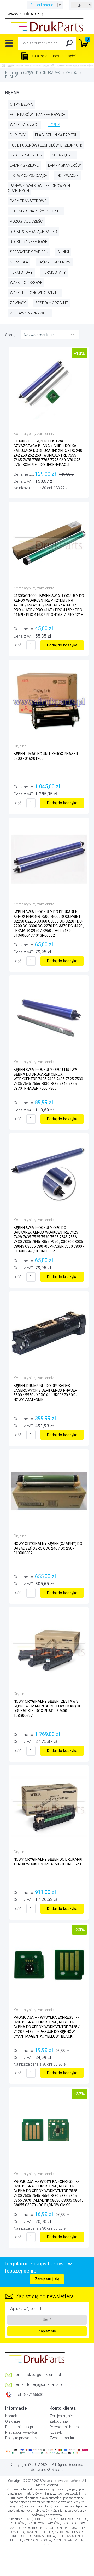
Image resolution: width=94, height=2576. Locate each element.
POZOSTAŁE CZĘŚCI (27, 221)
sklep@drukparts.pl (44, 2375)
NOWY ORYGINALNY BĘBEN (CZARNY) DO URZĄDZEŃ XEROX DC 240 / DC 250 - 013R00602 (48, 1548)
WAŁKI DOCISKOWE (26, 283)
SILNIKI (63, 252)
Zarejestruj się (47, 2279)
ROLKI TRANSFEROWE (29, 242)
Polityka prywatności (22, 2438)
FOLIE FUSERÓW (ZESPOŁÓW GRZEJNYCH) (46, 145)
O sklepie (13, 2421)
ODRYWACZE (67, 176)
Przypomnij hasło (64, 2427)
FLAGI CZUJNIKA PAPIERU (56, 135)
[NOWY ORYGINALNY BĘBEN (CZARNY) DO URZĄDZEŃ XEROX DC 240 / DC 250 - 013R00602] (49, 1491)
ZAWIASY (18, 303)
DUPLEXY (18, 135)
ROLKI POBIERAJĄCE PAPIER (33, 232)
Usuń (47, 2320)
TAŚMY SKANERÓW (54, 262)
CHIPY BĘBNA (21, 104)
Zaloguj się (59, 2421)
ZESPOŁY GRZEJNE (52, 303)
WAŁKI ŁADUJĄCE (24, 125)
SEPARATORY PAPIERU (29, 252)
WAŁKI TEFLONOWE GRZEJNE (35, 293)
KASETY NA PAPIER (26, 155)
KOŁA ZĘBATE (63, 155)
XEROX (71, 73)
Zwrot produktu (62, 2438)
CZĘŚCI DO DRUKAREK (42, 73)
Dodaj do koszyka (62, 645)
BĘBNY (11, 77)
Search (69, 43)
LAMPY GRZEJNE (24, 165)
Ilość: (18, 645)
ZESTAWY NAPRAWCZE (30, 313)
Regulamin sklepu (20, 2427)
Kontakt (12, 2416)
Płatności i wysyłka (21, 2432)
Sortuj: (11, 335)
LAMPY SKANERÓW (64, 165)
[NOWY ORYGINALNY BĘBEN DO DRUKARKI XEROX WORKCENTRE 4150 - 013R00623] (49, 1807)
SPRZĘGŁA (19, 262)
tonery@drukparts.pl (45, 2384)
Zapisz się (47, 2331)
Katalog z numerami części (53, 56)
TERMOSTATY (54, 272)
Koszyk (56, 2432)
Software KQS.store (47, 2470)
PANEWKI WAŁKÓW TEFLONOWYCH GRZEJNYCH (39, 188)
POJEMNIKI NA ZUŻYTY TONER (36, 211)
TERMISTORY (21, 272)
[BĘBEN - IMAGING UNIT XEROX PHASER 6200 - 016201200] (49, 701)
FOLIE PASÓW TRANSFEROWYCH (38, 115)
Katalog (12, 73)
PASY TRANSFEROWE (28, 201)
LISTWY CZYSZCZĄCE (28, 176)
